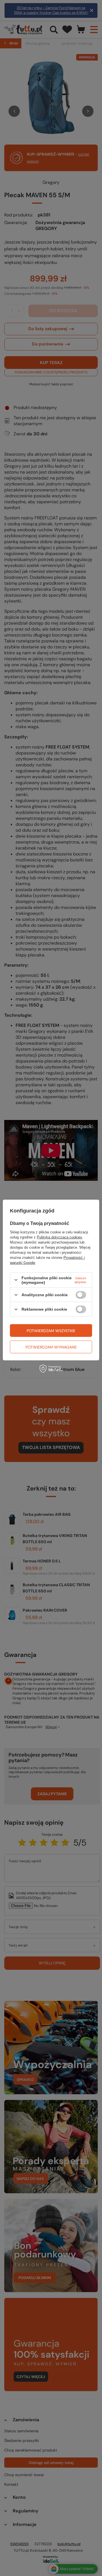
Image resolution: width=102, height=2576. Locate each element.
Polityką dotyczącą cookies (59, 1237)
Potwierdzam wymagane (51, 1347)
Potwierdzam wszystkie (51, 1330)
